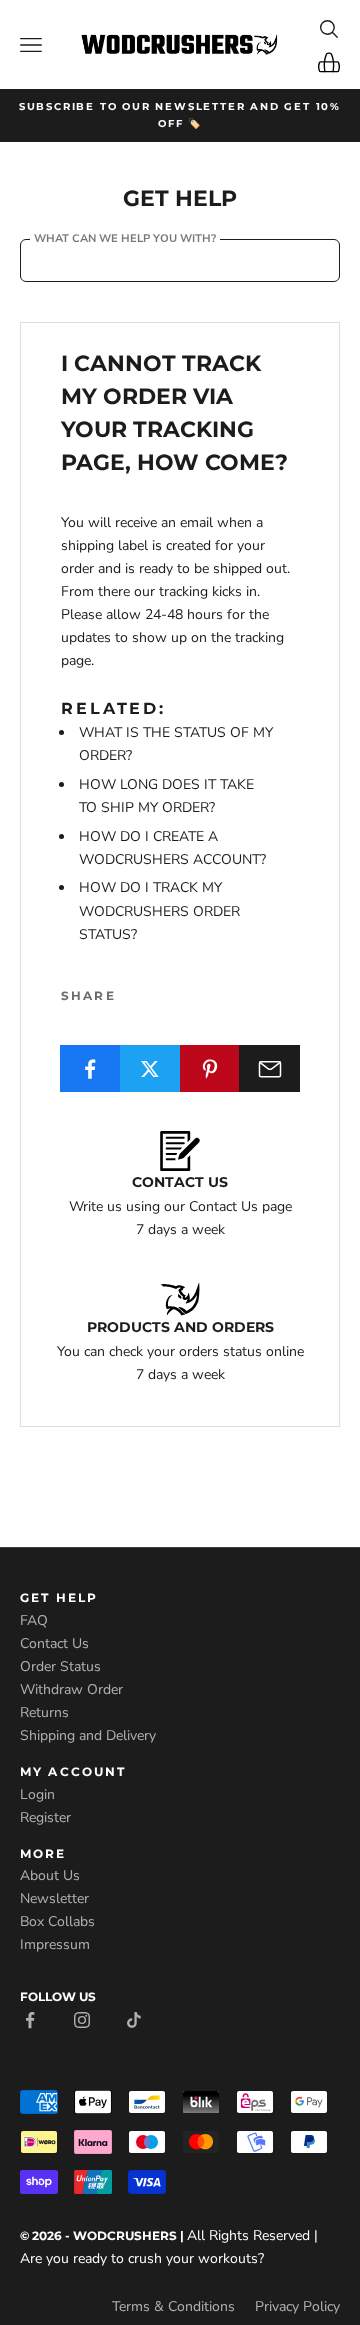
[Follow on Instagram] (82, 2018)
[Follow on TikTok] (134, 2018)
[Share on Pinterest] (210, 1068)
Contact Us (54, 1643)
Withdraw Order (71, 1689)
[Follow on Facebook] (30, 2018)
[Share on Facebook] (90, 1068)
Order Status (60, 1666)
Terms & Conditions (173, 2306)
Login (37, 1794)
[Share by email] (269, 1068)
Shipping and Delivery (88, 1735)
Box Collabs (57, 1921)
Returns (44, 1712)
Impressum (55, 1944)
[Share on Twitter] (150, 1068)
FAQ (34, 1620)
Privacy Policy (297, 2306)
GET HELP (59, 1597)
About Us (50, 1875)
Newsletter (54, 1898)
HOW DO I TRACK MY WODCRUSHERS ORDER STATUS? (159, 910)
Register (45, 1817)
